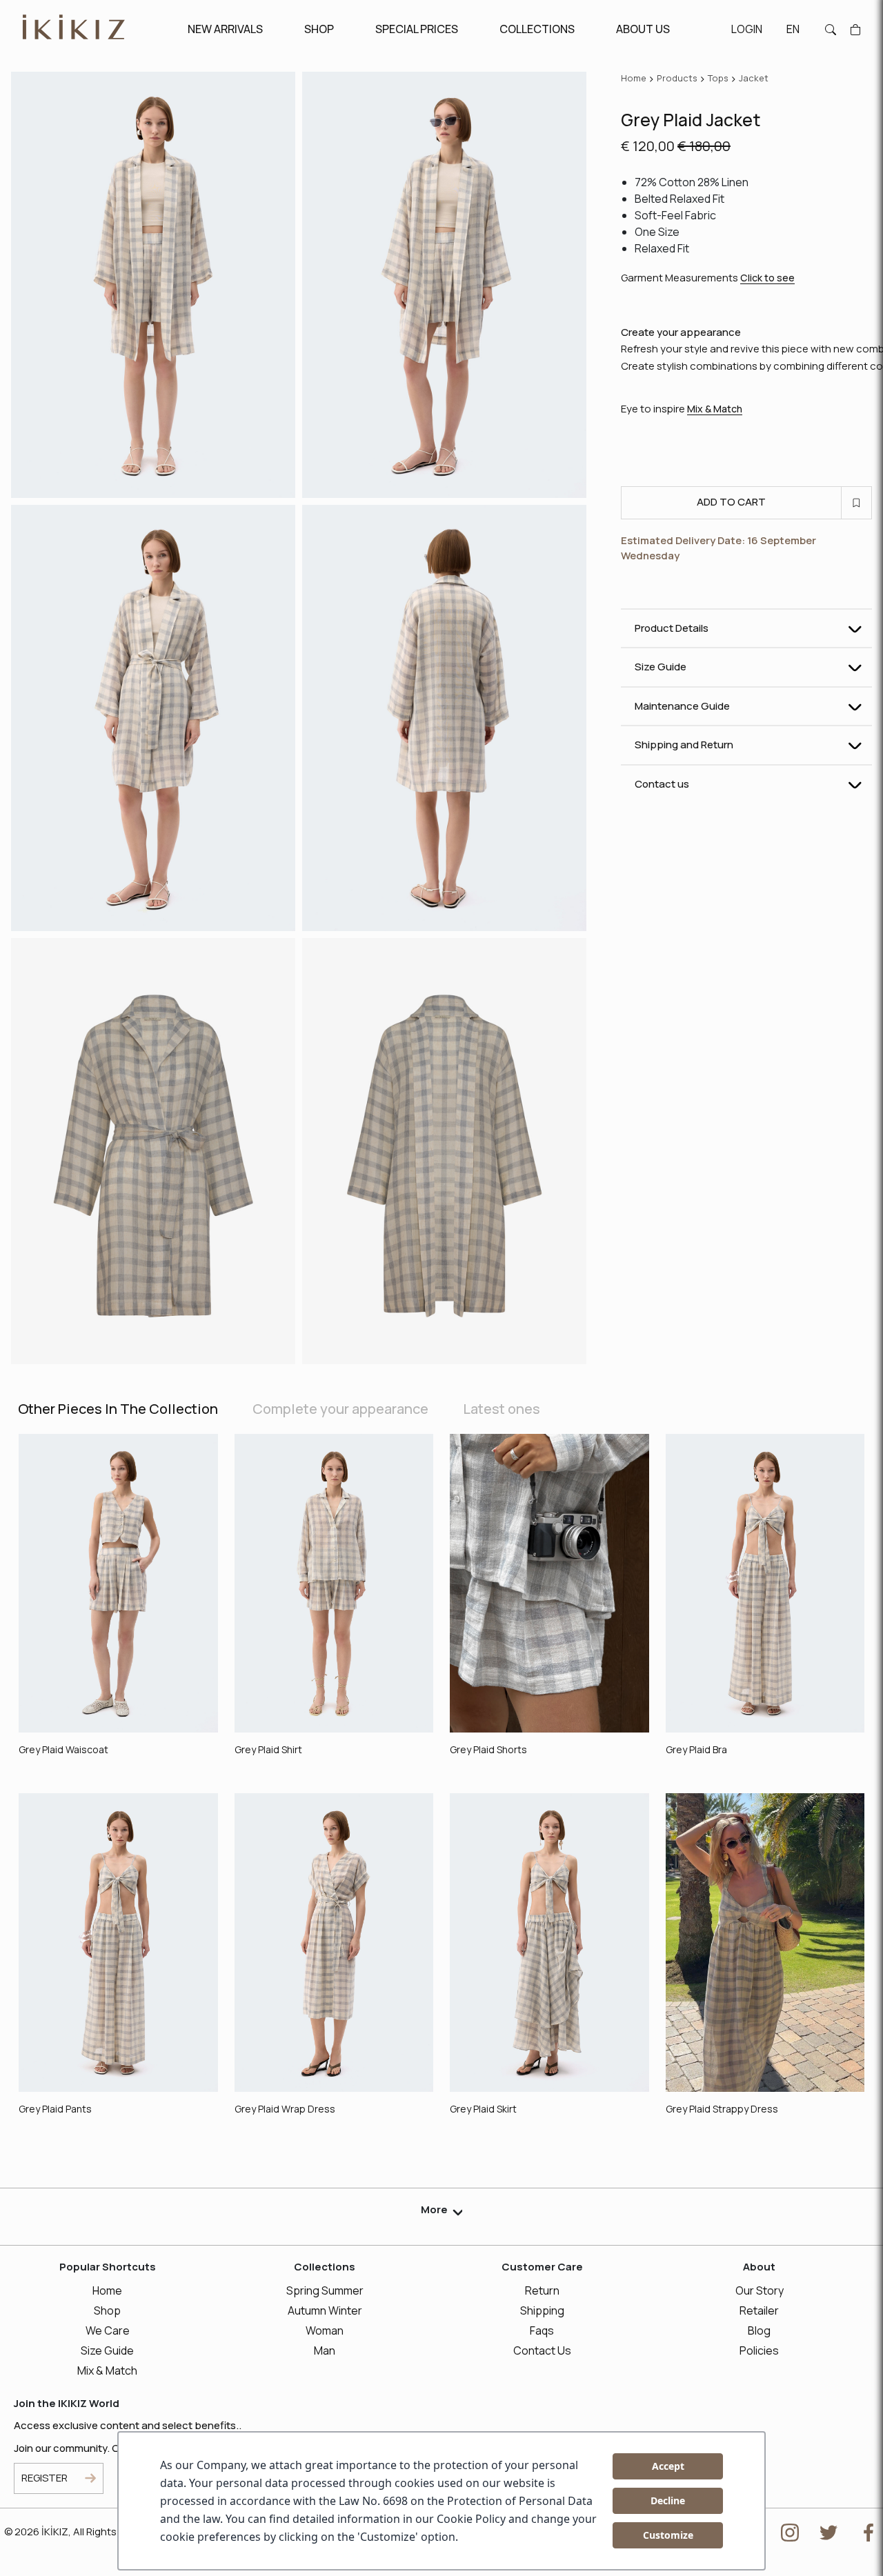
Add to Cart (731, 502)
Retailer (759, 2310)
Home (107, 2290)
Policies (759, 2350)
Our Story (760, 2290)
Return (542, 2290)
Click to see (767, 278)
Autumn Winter (325, 2310)
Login (747, 29)
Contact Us (542, 2350)
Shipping (542, 2310)
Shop (107, 2310)
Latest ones (502, 1409)
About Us (643, 29)
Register (44, 2478)
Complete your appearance (340, 1409)
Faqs (542, 2330)
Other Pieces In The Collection (118, 1409)
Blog (759, 2330)
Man (325, 2350)
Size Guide (107, 2350)
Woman (325, 2330)
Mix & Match (715, 409)
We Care (108, 2330)
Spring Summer (325, 2290)
